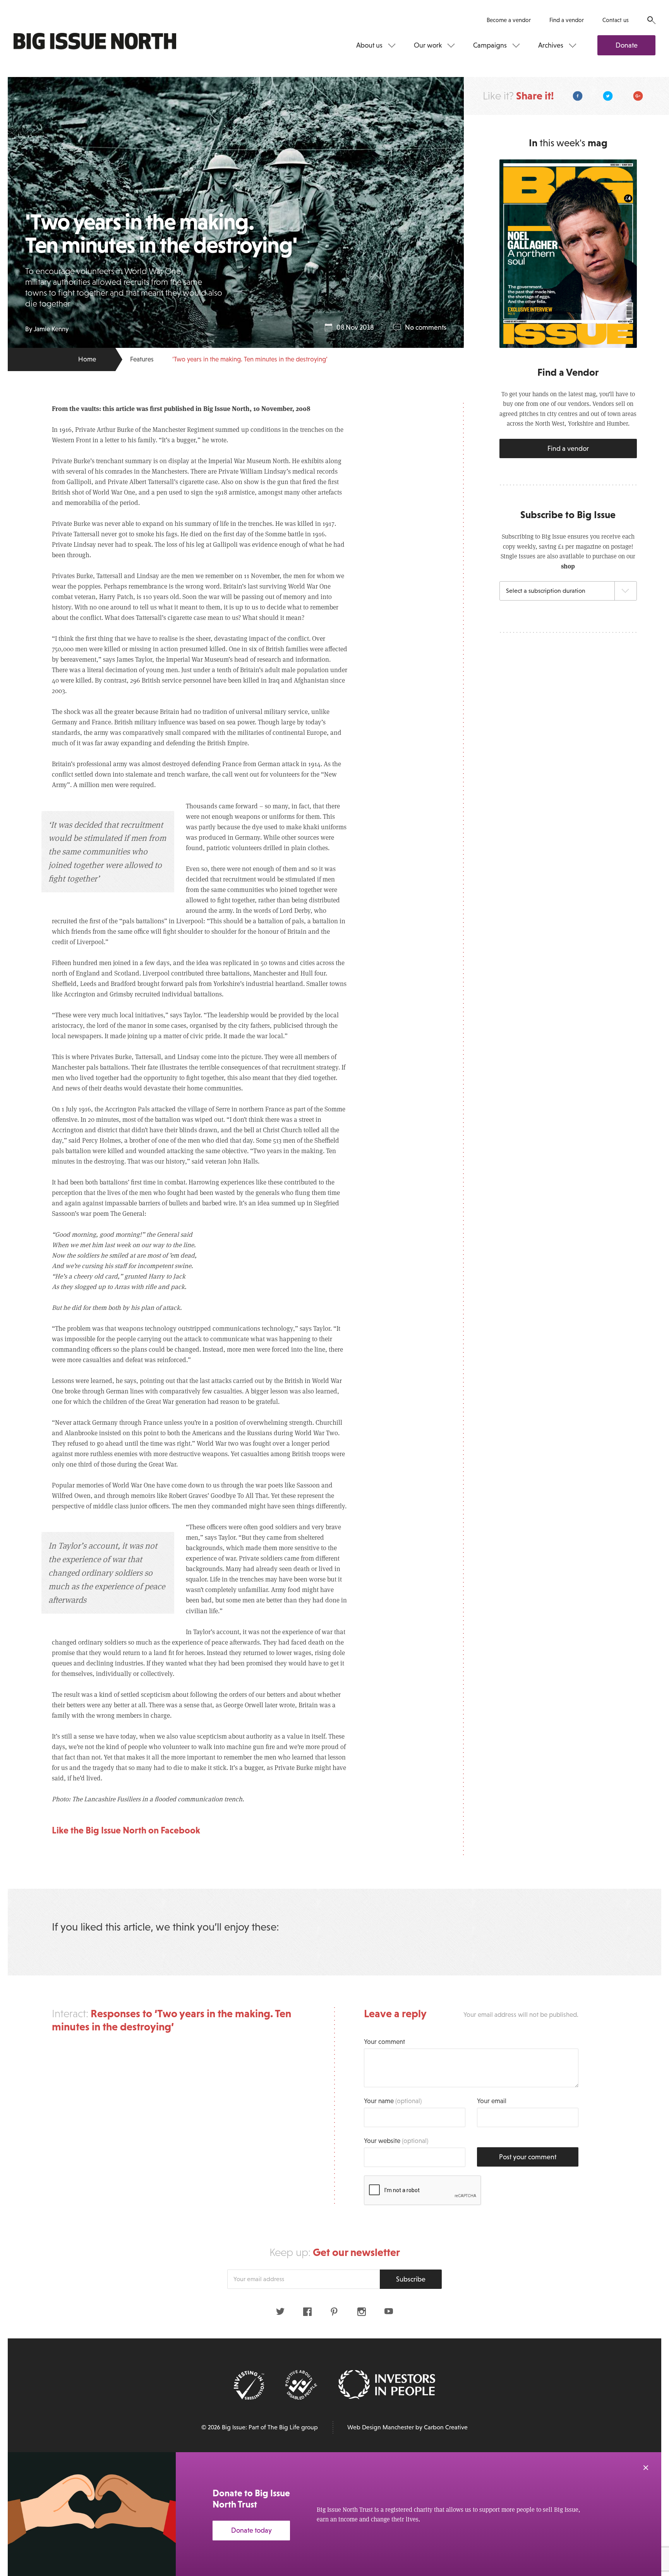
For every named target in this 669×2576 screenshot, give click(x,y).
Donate (627, 45)
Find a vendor (567, 20)
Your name (393, 2101)
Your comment (384, 2042)
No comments (426, 327)
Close (646, 2468)
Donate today (251, 2530)
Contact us (616, 20)
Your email (492, 2101)
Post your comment (528, 2157)
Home (87, 359)
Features (142, 359)
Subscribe (411, 2279)
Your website (396, 2141)
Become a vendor (509, 20)
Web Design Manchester (381, 2427)
